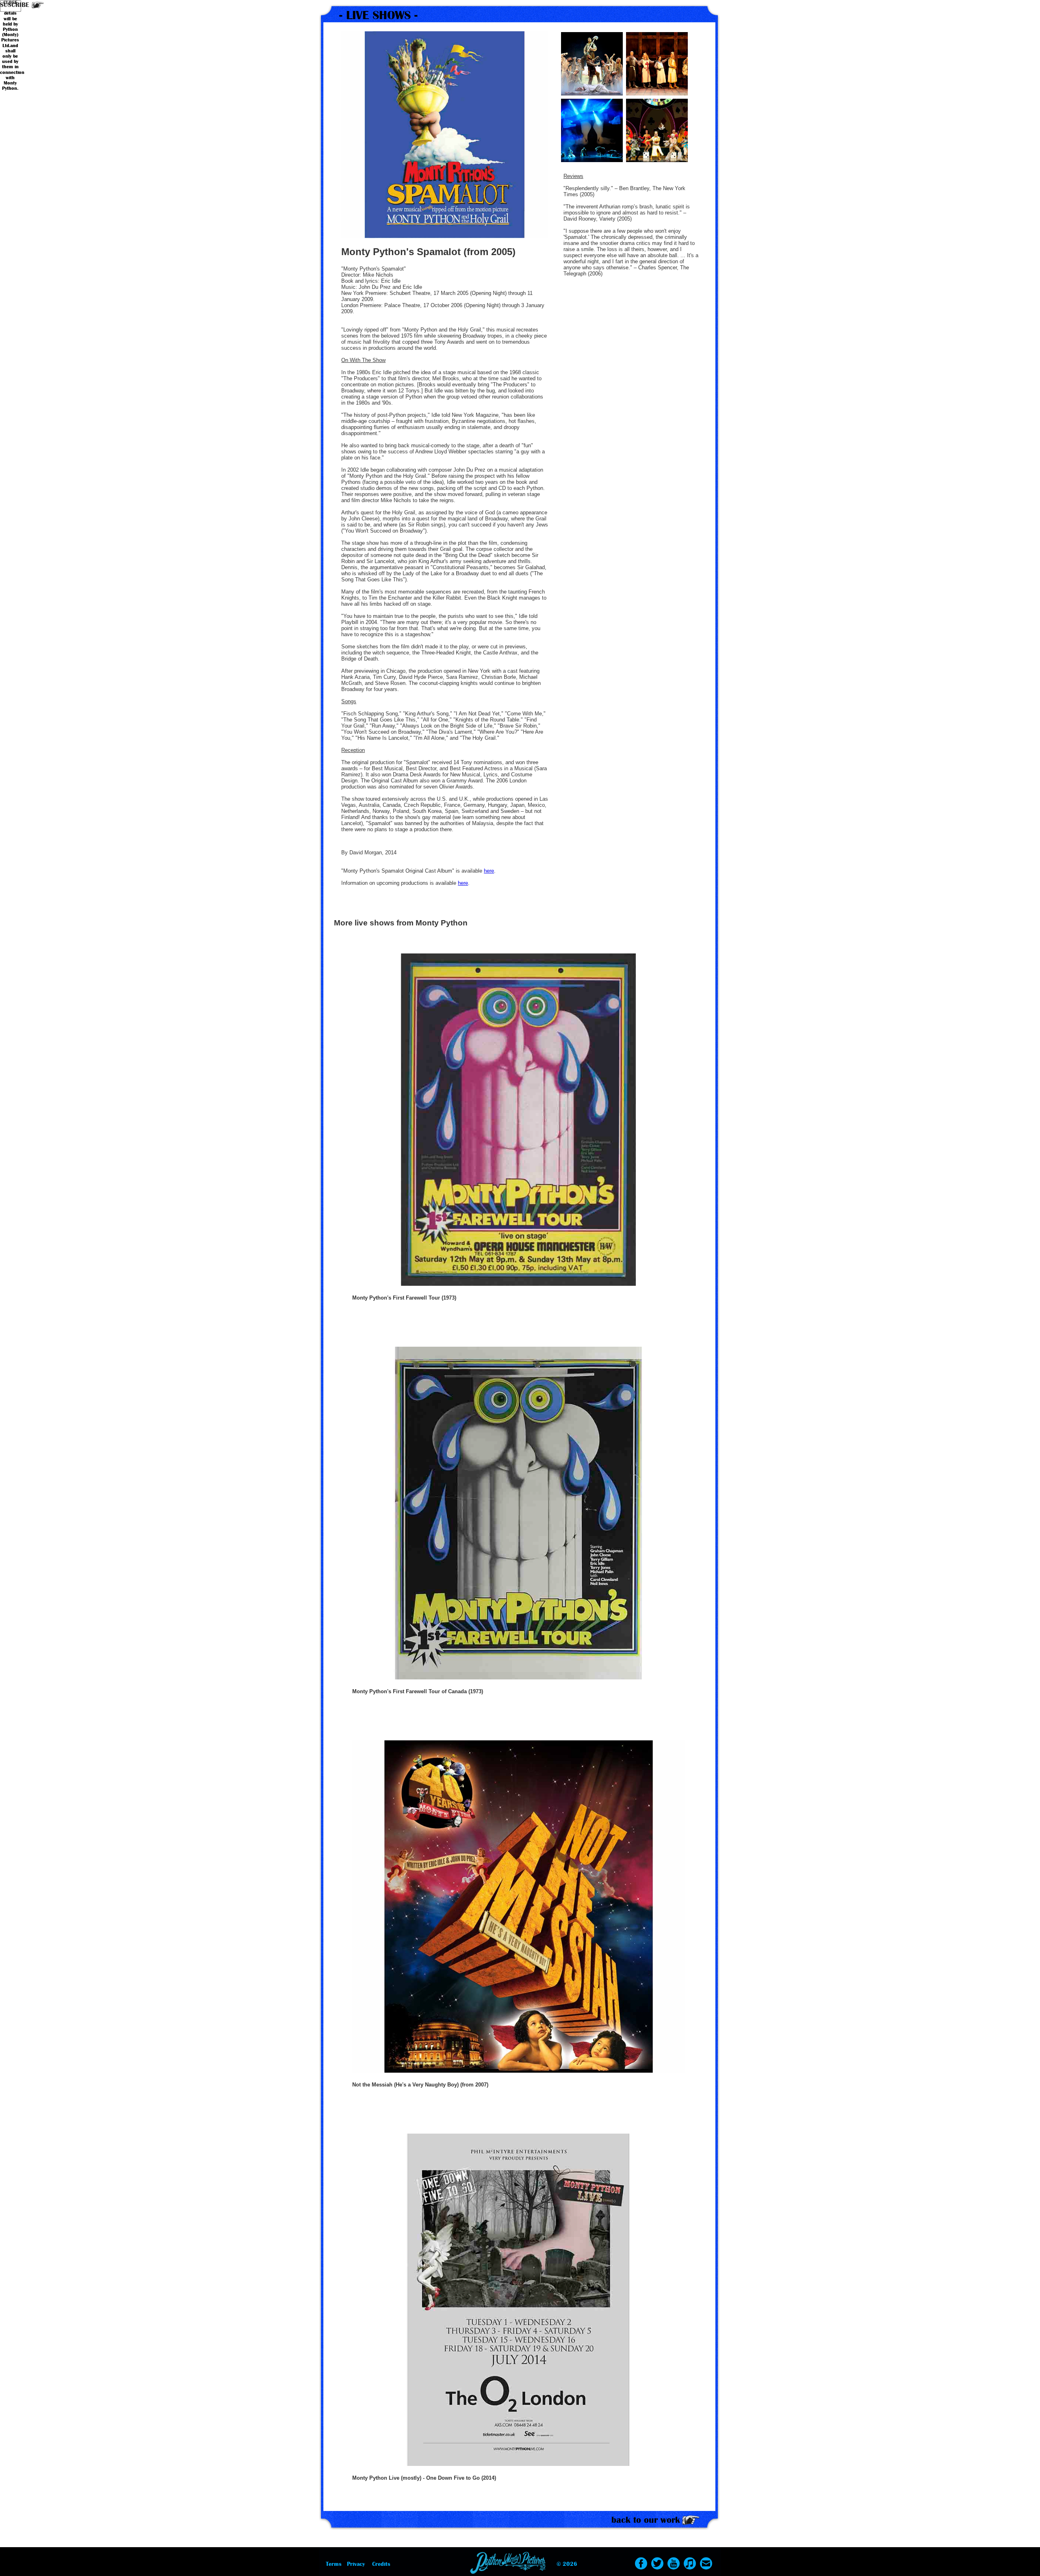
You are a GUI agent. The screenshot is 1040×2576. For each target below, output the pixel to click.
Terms (334, 2564)
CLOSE (10, 3)
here (489, 871)
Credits (381, 2564)
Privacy (356, 2564)
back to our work (646, 2520)
